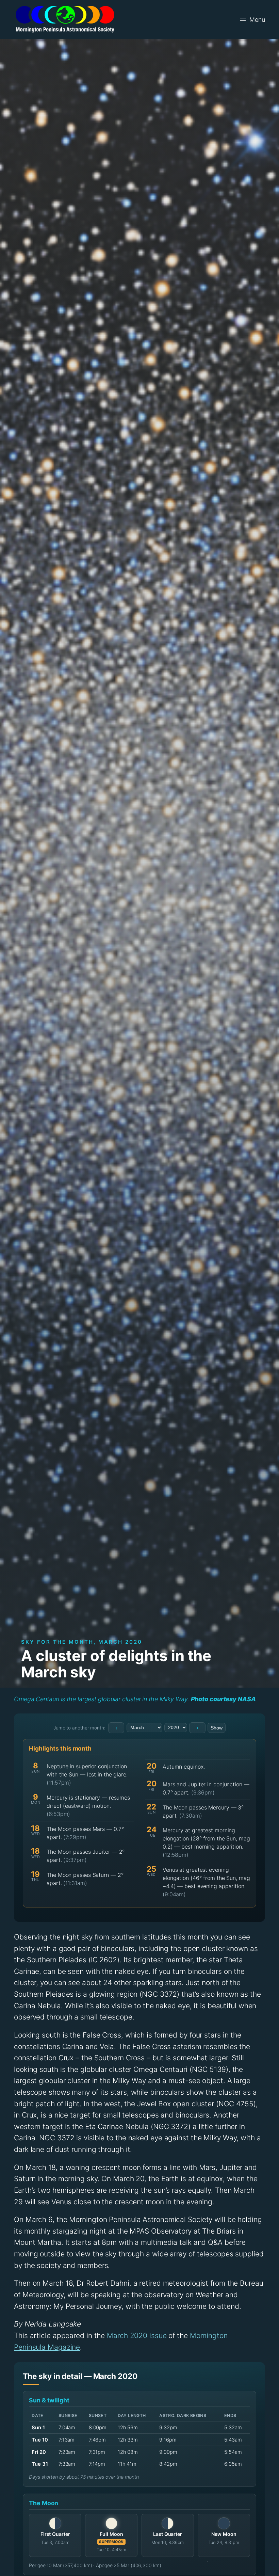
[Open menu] (252, 19)
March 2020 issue (137, 2336)
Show (217, 1728)
